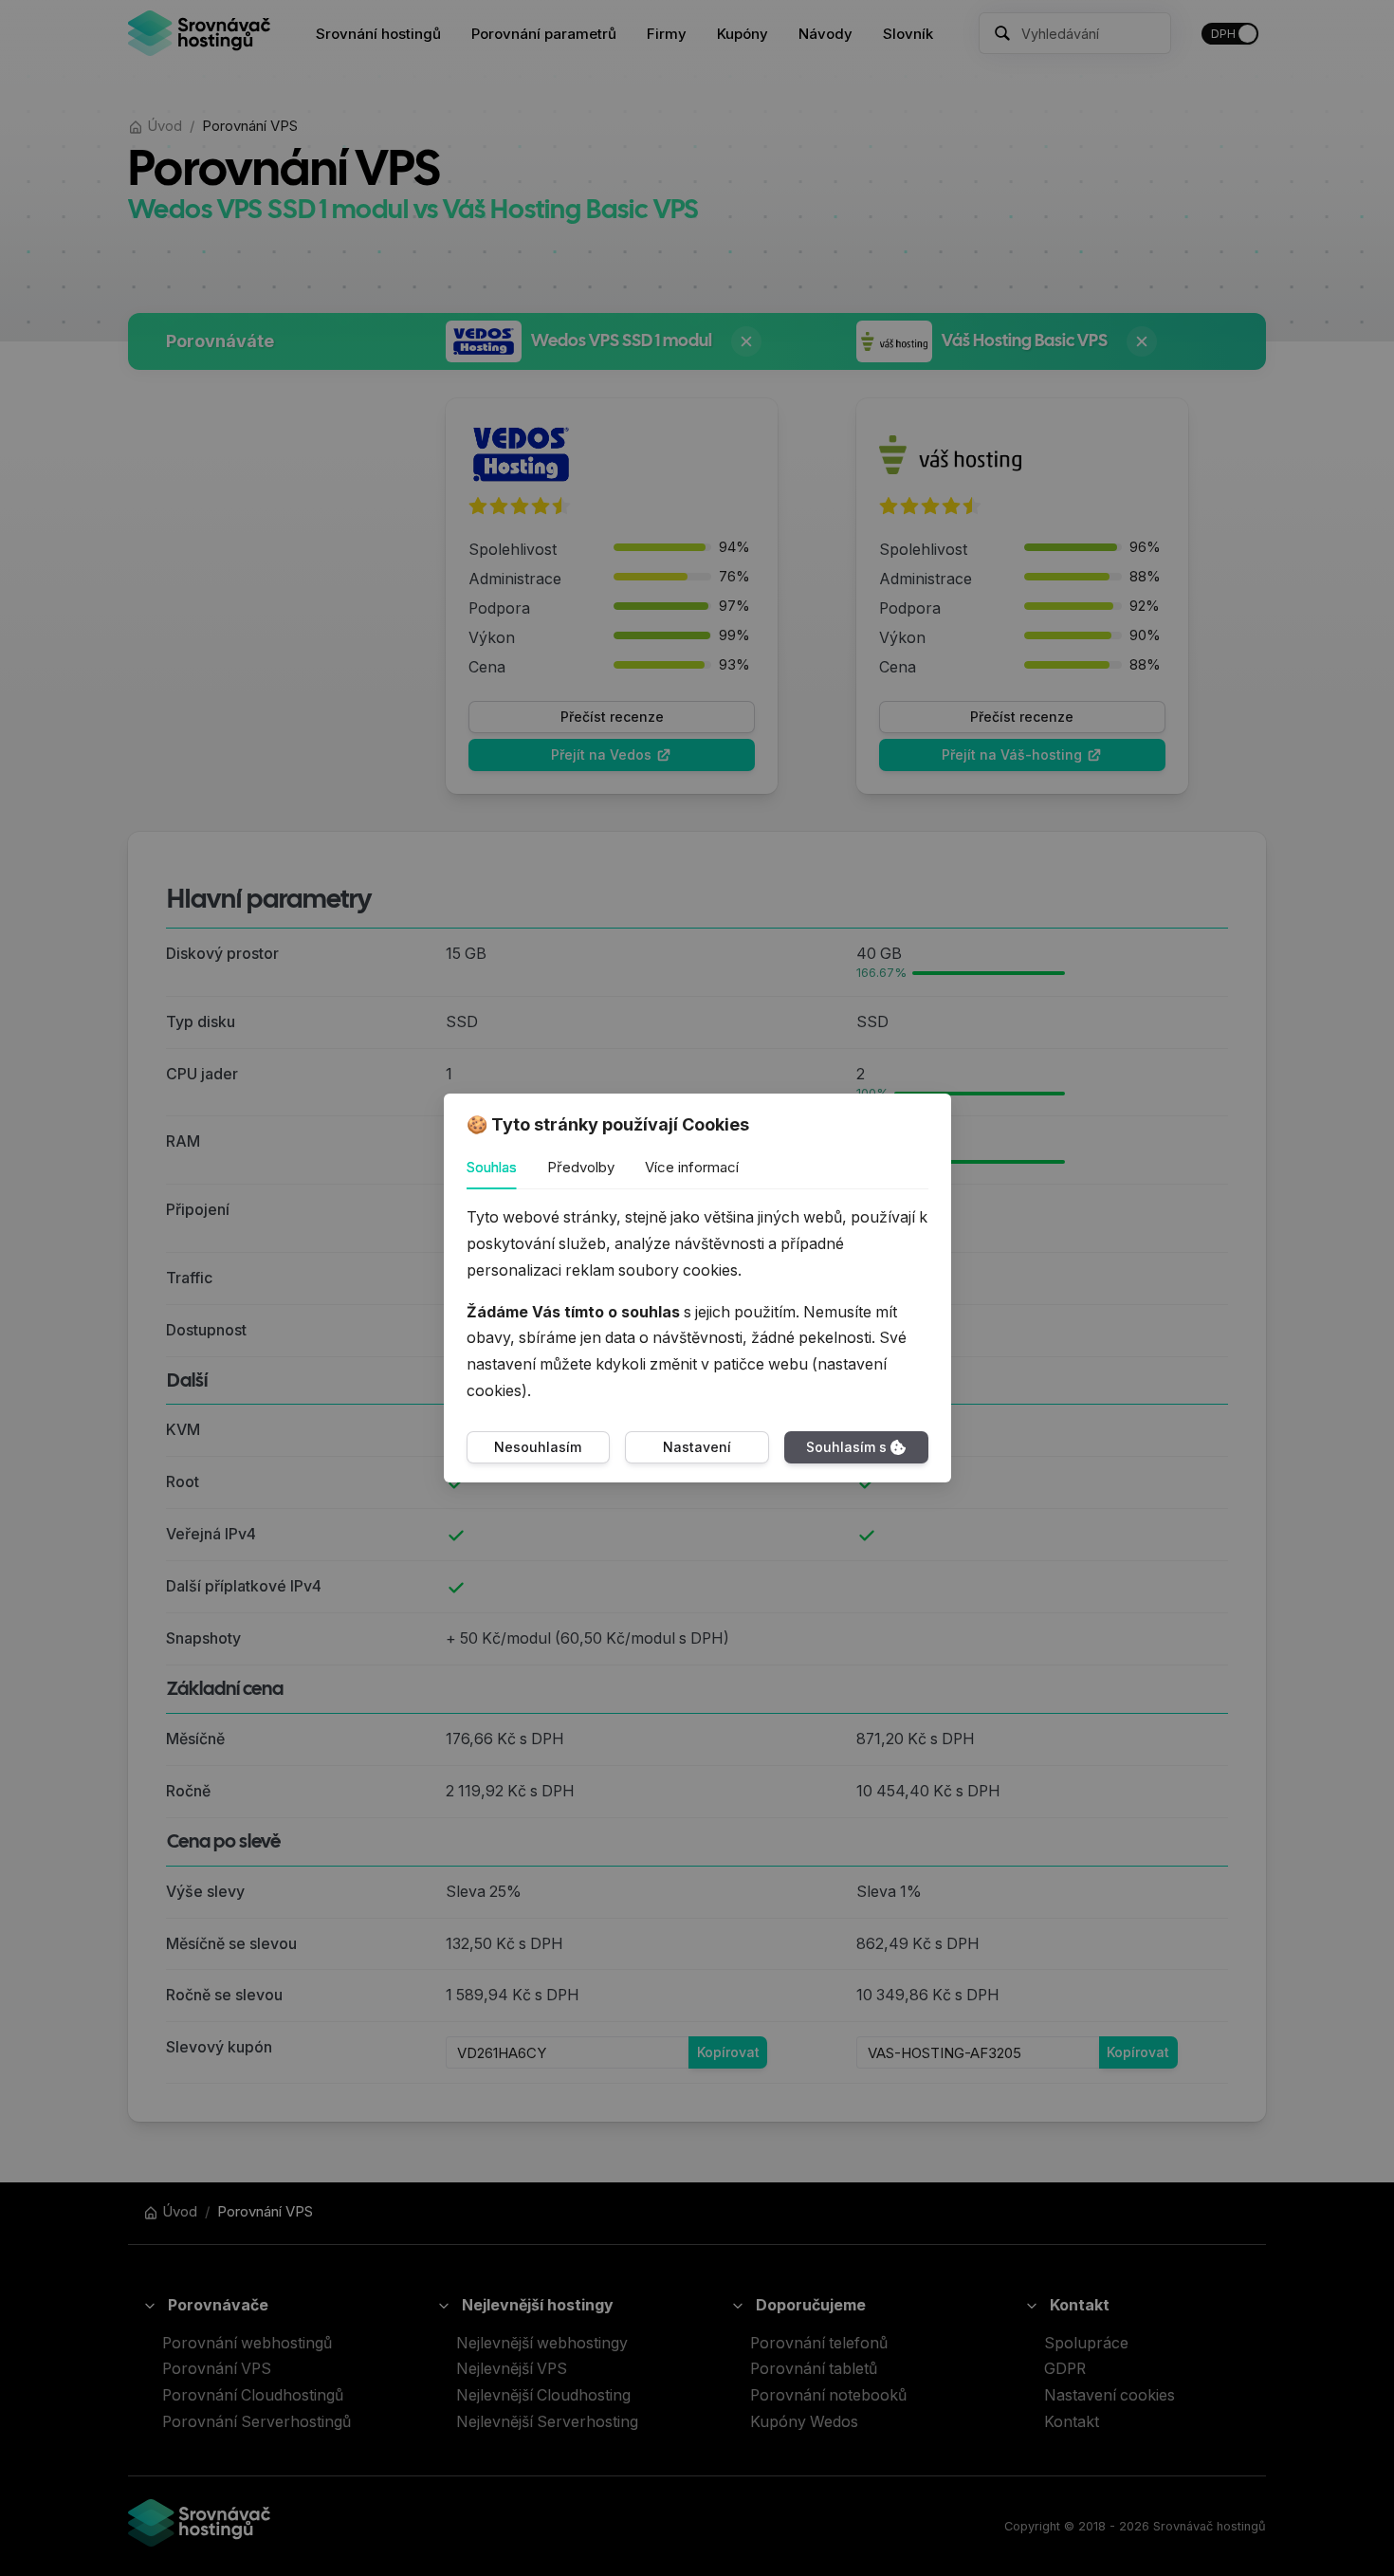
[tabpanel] (697, 1305)
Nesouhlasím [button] (538, 1447)
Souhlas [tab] (492, 1167)
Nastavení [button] (697, 1447)
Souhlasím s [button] (846, 1447)
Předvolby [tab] (581, 1167)
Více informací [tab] (692, 1167)
